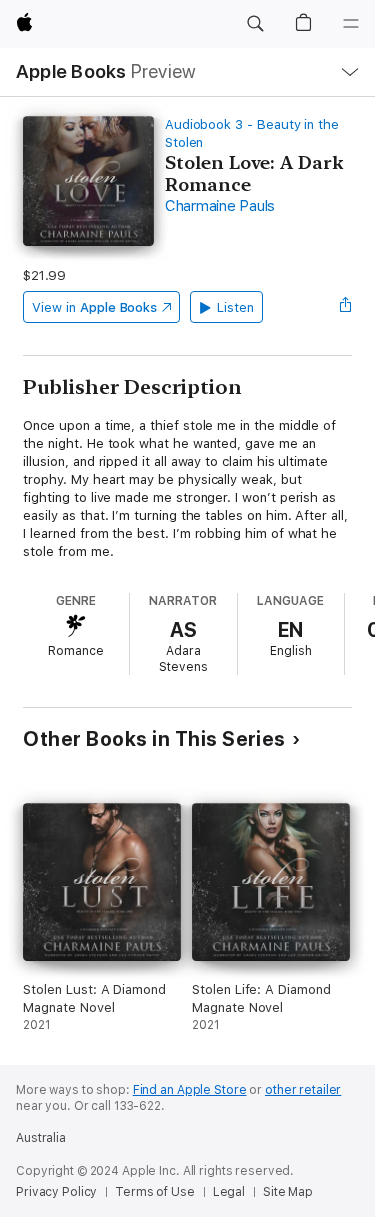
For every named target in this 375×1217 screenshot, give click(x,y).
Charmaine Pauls (220, 206)
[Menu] (351, 24)
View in (94, 307)
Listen (235, 307)
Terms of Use (155, 1192)
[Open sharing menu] (346, 307)
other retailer (303, 1090)
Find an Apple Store (190, 1090)
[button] (255, 24)
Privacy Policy (56, 1192)
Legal (229, 1192)
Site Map (288, 1192)
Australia (41, 1138)
